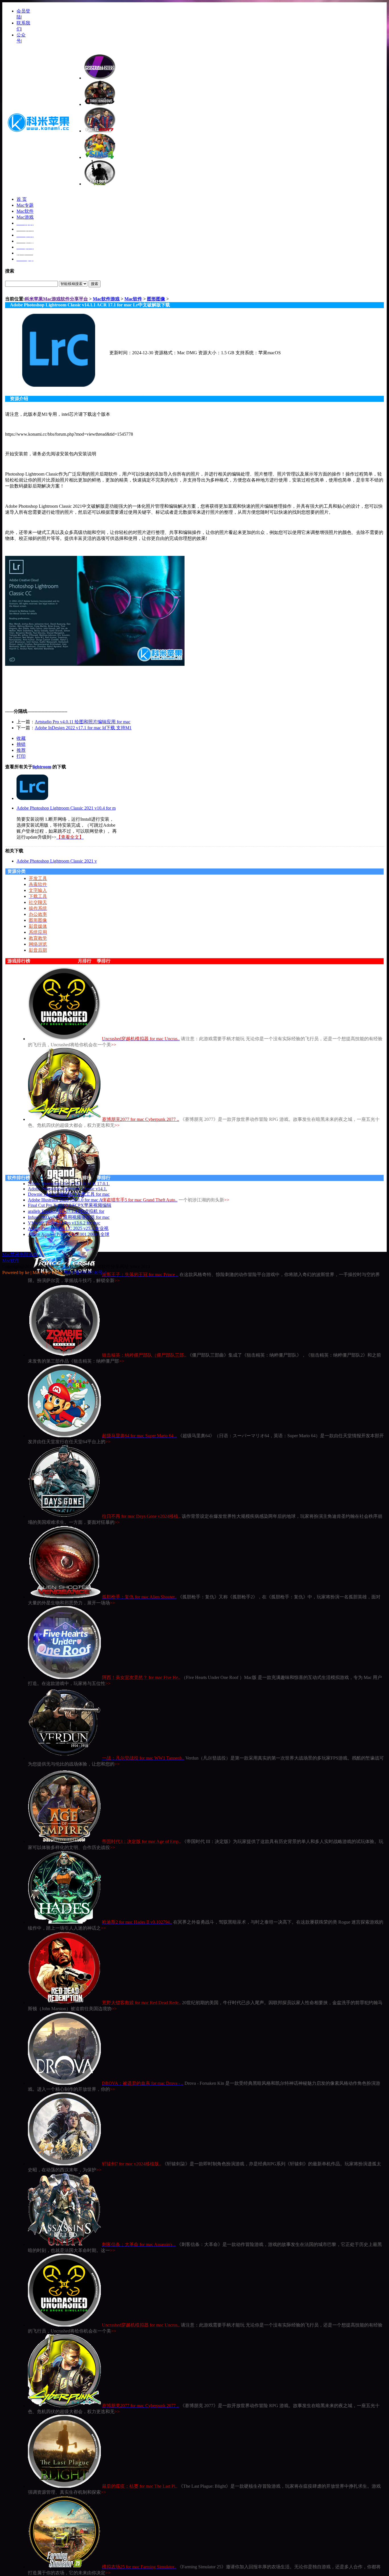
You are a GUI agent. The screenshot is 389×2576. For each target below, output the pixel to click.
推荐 (21, 750)
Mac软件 (25, 211)
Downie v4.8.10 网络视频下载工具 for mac (69, 1194)
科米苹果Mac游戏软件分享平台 (56, 299)
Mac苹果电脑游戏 (20, 1255)
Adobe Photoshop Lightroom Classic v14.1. (67, 1189)
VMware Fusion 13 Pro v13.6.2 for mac (64, 1223)
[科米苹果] (39, 134)
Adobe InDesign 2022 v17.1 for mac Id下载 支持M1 (83, 728)
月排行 (85, 961)
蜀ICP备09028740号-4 (85, 1272)
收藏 (21, 738)
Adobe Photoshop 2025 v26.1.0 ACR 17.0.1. (69, 1184)
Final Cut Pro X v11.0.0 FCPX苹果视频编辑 (70, 1205)
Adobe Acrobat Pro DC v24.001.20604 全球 (69, 1234)
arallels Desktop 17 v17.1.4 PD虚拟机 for (66, 1211)
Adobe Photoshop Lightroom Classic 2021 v (57, 861)
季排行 (104, 961)
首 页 (22, 199)
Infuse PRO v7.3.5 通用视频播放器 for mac (69, 1217)
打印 (21, 756)
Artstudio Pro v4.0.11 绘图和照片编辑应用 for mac (83, 722)
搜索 (95, 284)
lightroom (42, 767)
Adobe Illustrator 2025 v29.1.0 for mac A (65, 1200)
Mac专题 (25, 205)
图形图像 (156, 299)
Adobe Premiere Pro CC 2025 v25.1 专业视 (68, 1228)
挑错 (21, 744)
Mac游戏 (25, 217)
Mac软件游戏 (106, 299)
